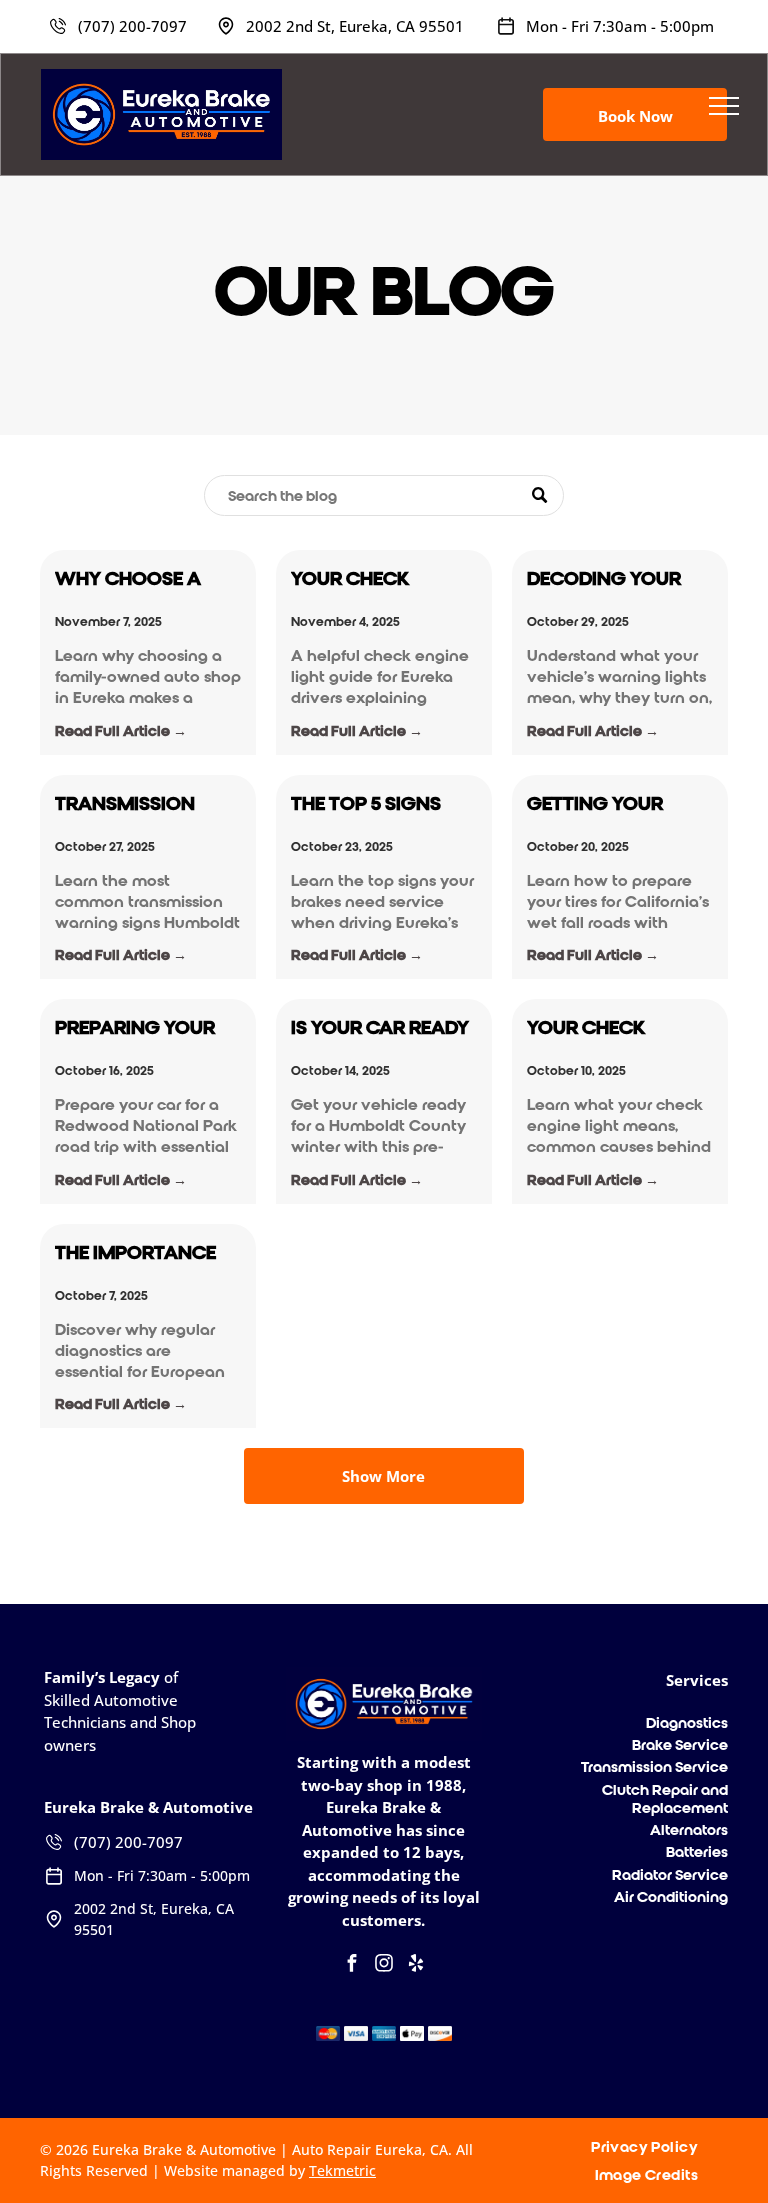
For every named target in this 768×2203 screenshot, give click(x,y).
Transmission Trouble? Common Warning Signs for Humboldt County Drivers (134, 804)
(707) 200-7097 (132, 26)
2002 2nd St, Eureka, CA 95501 (355, 26)
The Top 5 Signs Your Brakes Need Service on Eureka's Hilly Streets (379, 804)
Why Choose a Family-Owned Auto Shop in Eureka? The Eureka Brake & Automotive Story (130, 579)
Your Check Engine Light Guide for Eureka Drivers (384, 579)
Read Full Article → (121, 731)
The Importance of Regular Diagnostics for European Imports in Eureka (145, 1253)
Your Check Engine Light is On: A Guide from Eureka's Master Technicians (618, 1028)
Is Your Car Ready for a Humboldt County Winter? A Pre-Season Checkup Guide (382, 1028)
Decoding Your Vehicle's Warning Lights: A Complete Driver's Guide (619, 579)
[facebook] (352, 1965)
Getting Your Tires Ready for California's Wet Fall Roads (612, 804)
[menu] (724, 106)
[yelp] (416, 1965)
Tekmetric (342, 2170)
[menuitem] (652, 2147)
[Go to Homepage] (161, 78)
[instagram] (384, 1965)
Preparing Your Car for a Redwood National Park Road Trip (135, 1028)
